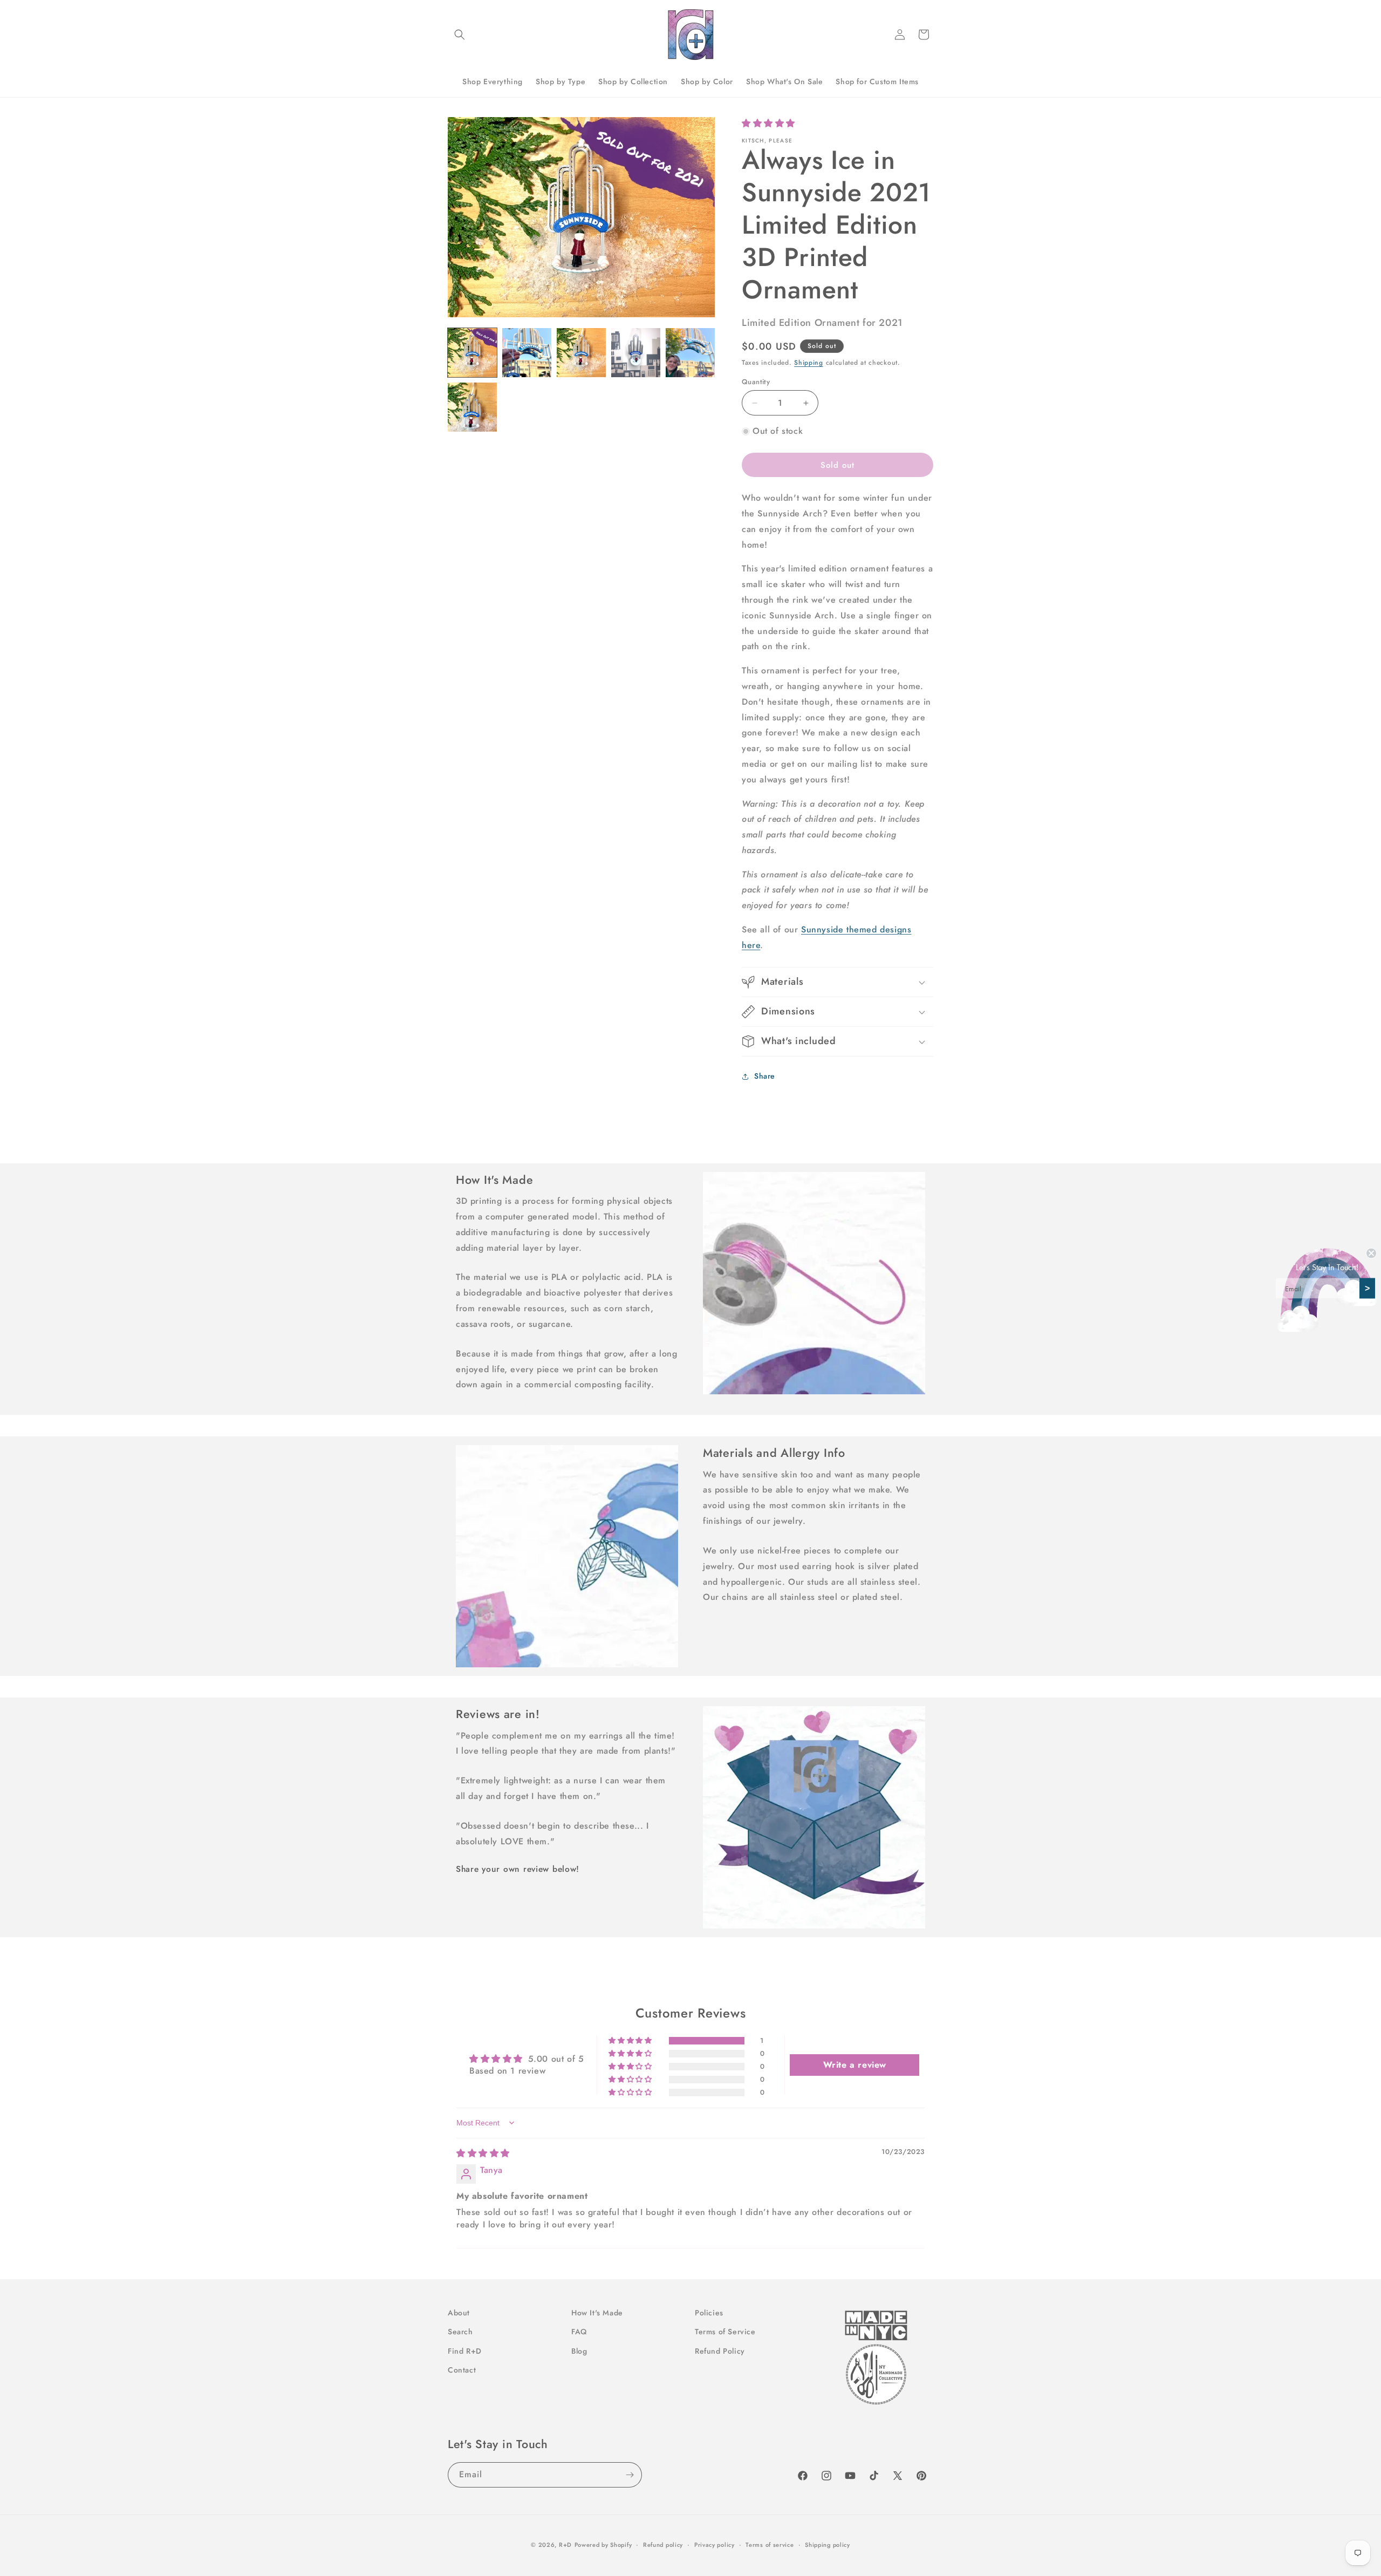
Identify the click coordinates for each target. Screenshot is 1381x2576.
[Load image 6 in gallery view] (472, 407)
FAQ (579, 2332)
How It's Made (597, 2313)
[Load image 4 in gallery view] (636, 353)
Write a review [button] (855, 2065)
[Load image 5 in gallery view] (690, 353)
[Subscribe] (630, 2475)
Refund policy (663, 2544)
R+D (565, 2545)
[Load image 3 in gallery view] (581, 353)
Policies (709, 2313)
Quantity (756, 382)
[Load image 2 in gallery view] (527, 353)
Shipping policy (828, 2544)
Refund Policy (720, 2350)
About (459, 2313)
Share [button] (765, 1076)
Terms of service (770, 2544)
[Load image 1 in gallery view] (472, 353)
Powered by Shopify (603, 2545)
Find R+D (465, 2350)
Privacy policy (715, 2544)
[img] (483, 2153)
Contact (462, 2369)
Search (460, 2332)
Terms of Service (725, 2332)
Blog (579, 2350)
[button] (460, 35)
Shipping (809, 363)
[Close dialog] (1371, 1253)
